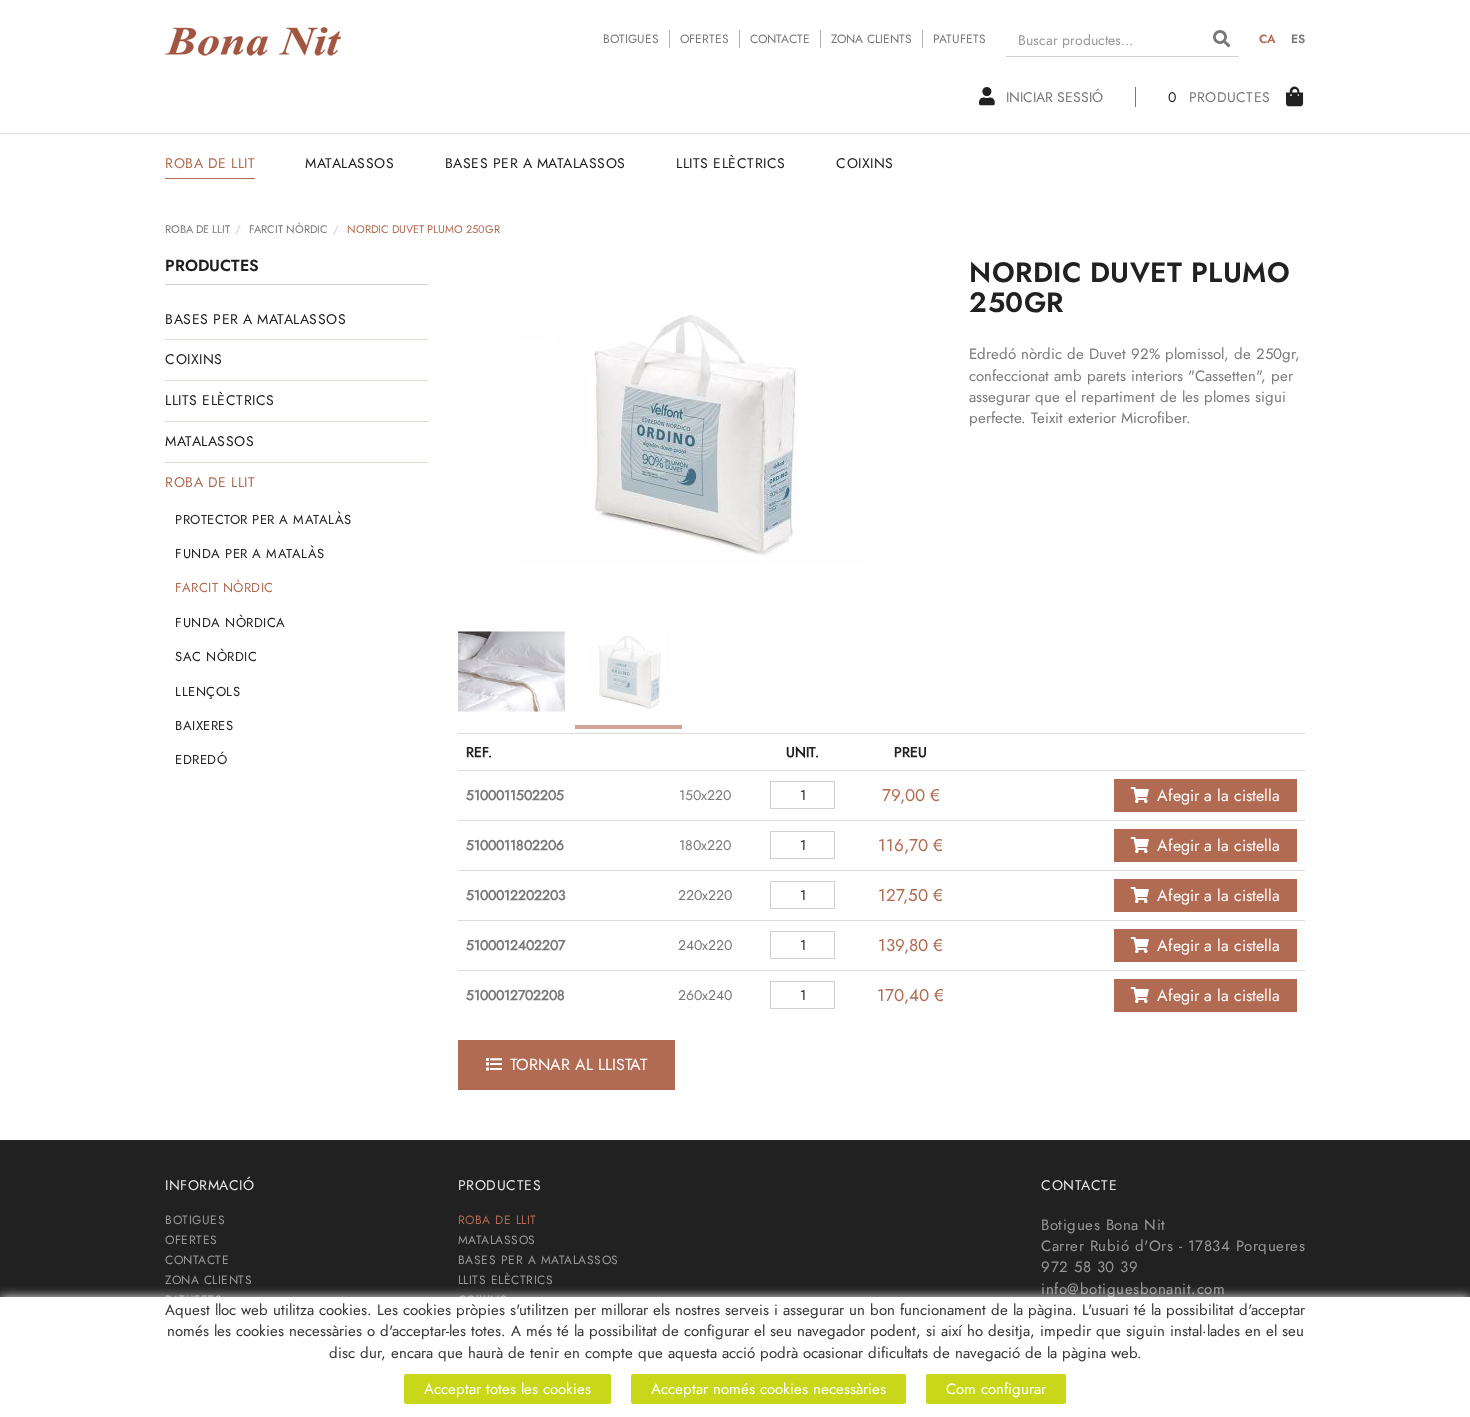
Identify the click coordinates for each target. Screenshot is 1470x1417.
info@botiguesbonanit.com (1133, 1289)
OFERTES (704, 39)
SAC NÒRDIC (216, 656)
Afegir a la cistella (1218, 795)
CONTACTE (780, 39)
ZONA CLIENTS (871, 39)
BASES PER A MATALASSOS (255, 319)
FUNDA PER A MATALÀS (250, 553)
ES (1298, 39)
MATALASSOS (209, 441)
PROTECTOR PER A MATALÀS (263, 519)
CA (1268, 39)
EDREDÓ (201, 759)
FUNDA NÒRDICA (230, 622)
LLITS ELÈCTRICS (220, 400)
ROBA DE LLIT (197, 229)
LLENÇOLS (207, 691)
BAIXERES (204, 725)
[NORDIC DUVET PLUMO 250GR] (691, 433)
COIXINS (194, 359)
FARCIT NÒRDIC (288, 229)
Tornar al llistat (578, 1064)
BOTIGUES (631, 39)
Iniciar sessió (1054, 97)
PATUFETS (959, 39)
